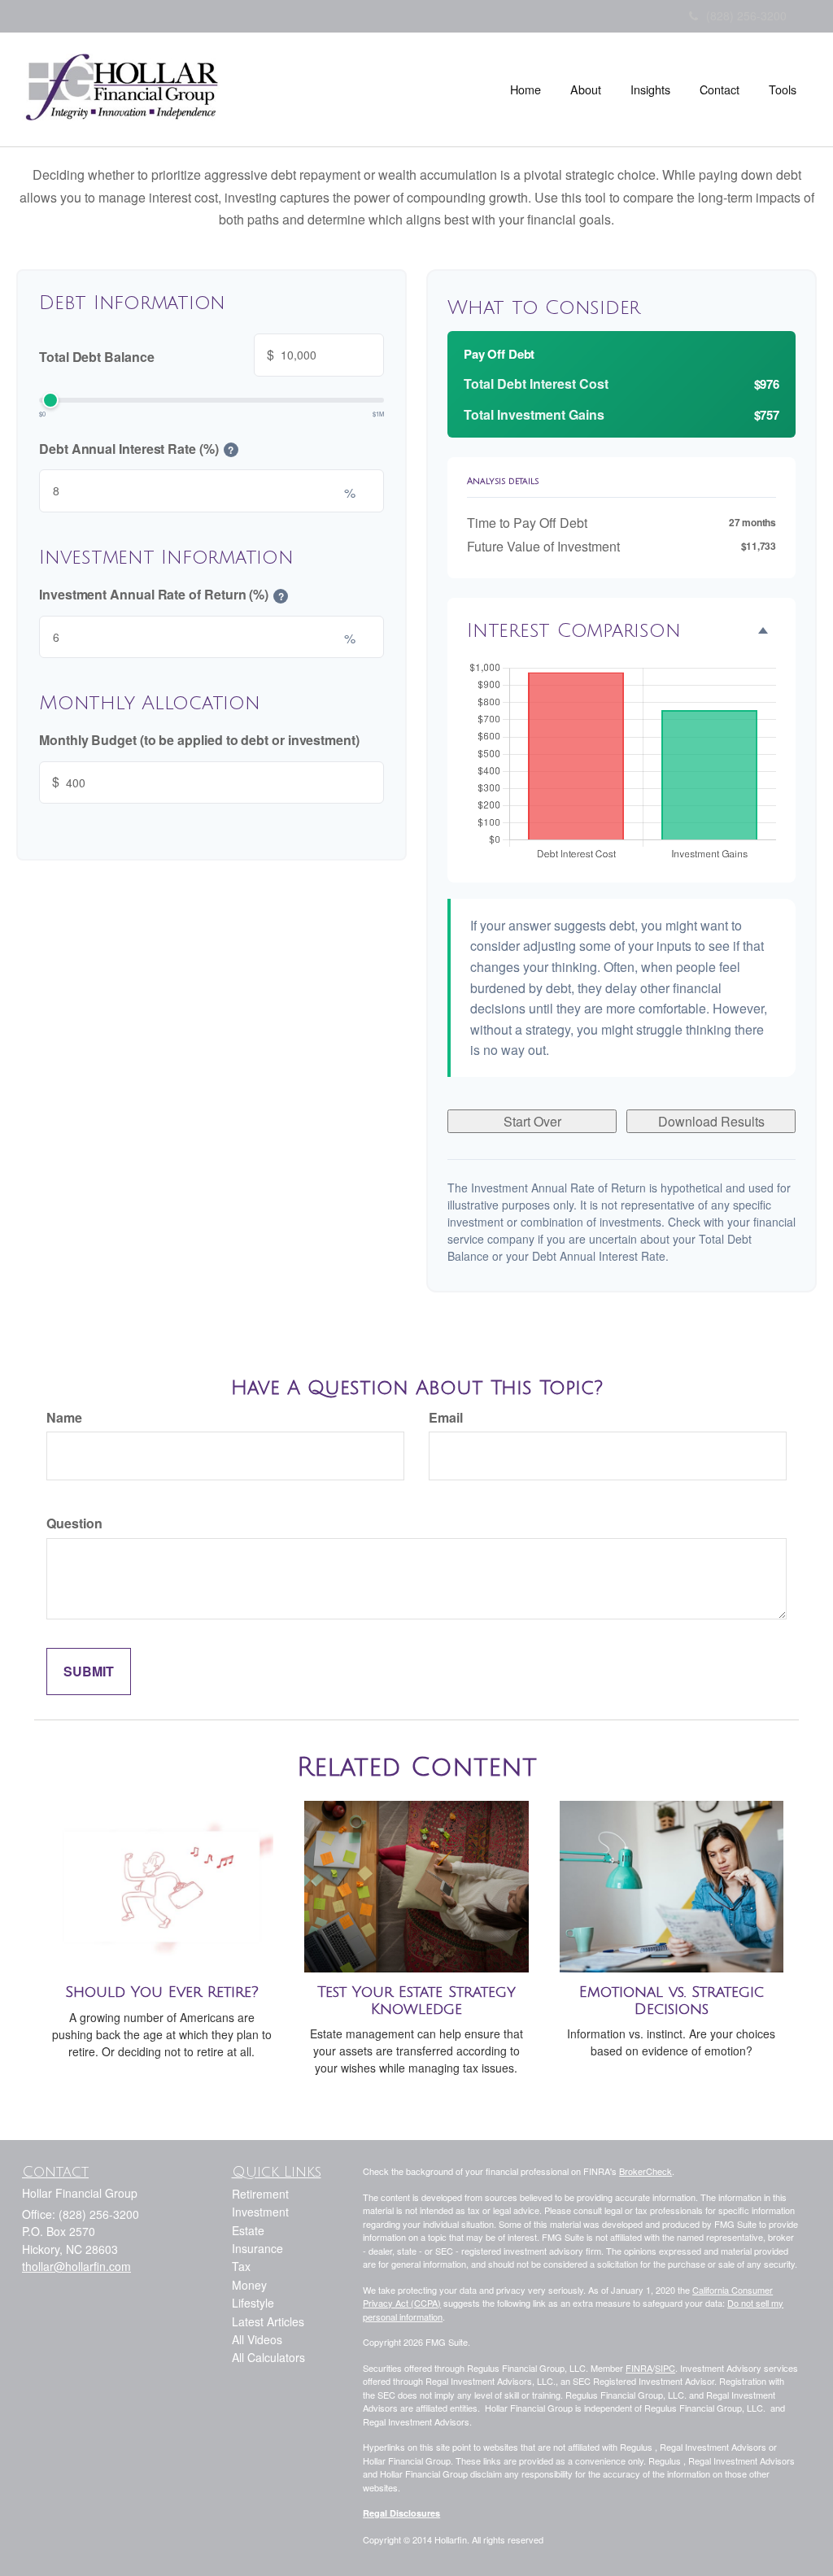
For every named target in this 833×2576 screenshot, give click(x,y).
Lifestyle (253, 2303)
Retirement (260, 2194)
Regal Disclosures (401, 2513)
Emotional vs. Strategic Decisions (672, 2001)
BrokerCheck (645, 2171)
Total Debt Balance (157, 355)
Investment (260, 2212)
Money (249, 2285)
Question (74, 1523)
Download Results (711, 1121)
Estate (248, 2230)
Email (446, 1417)
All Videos (257, 2339)
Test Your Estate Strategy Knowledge (416, 2001)
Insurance (257, 2248)
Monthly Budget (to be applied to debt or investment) (199, 740)
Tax (241, 2266)
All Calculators (268, 2357)
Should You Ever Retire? (162, 1992)
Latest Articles (268, 2321)
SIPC (665, 2368)
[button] (586, 89)
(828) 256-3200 (746, 15)
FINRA (639, 2368)
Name (64, 1417)
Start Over (532, 1121)
